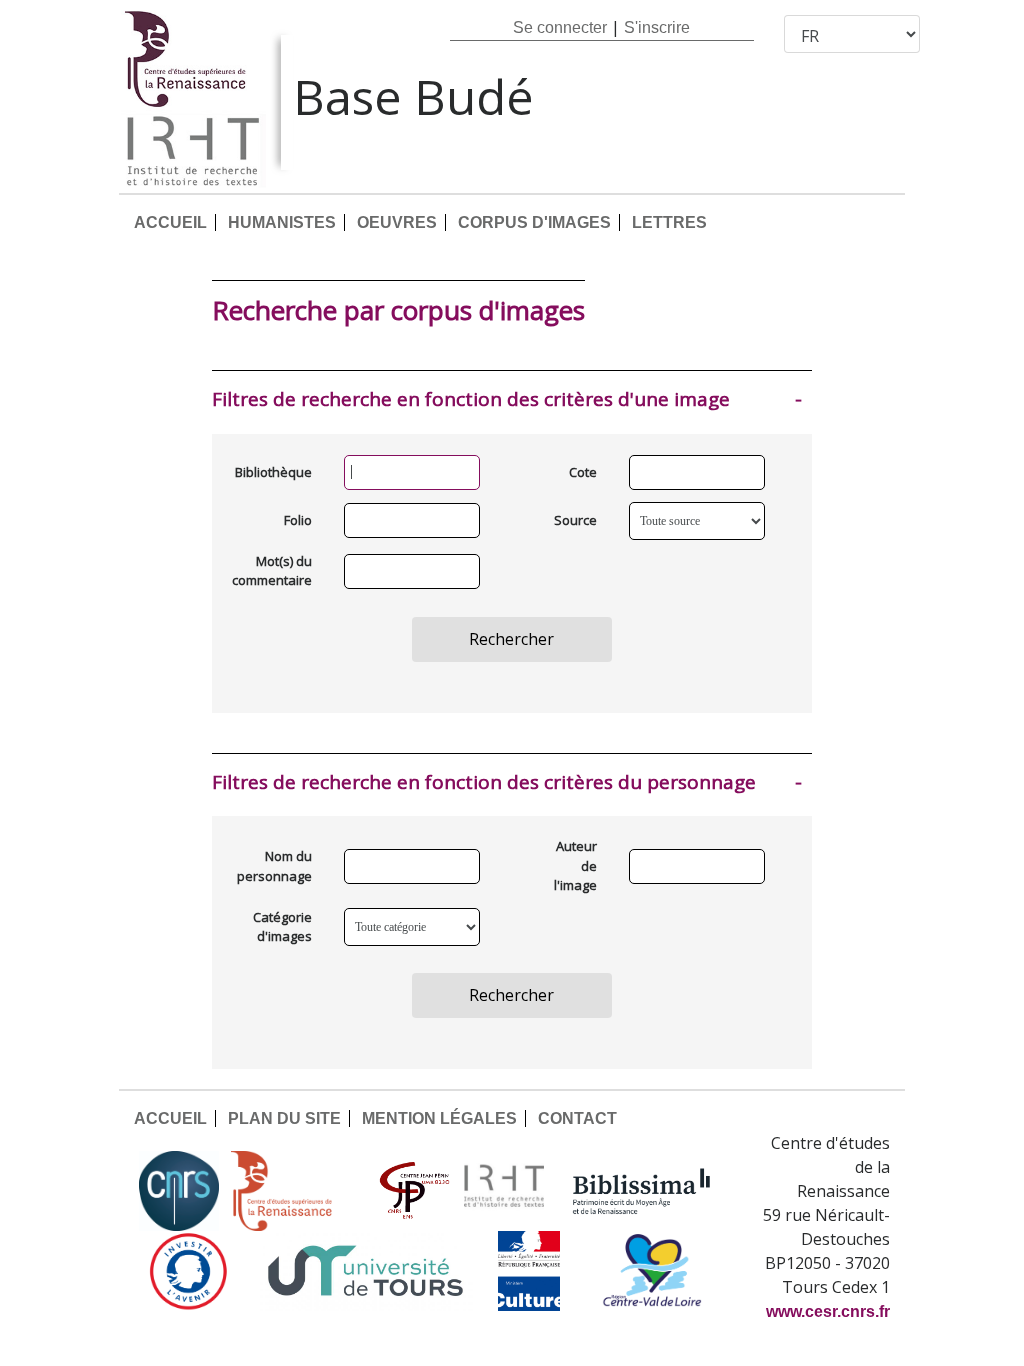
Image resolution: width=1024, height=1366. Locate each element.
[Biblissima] (642, 1191)
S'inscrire (657, 27)
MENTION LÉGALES (439, 1118)
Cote (583, 472)
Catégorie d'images (282, 927)
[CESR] (296, 1191)
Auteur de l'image (575, 865)
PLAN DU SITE (284, 1118)
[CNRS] (179, 1191)
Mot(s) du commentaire (277, 571)
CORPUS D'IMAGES (534, 222)
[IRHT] (504, 1191)
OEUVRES (397, 222)
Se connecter (560, 27)
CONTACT (577, 1118)
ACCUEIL (170, 222)
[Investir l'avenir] (188, 1271)
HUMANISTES (282, 222)
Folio (298, 520)
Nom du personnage (277, 866)
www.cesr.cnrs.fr (828, 1311)
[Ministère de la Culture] (529, 1271)
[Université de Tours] (365, 1271)
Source (575, 520)
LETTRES (669, 222)
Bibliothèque (277, 472)
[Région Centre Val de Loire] (652, 1271)
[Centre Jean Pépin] (412, 1191)
